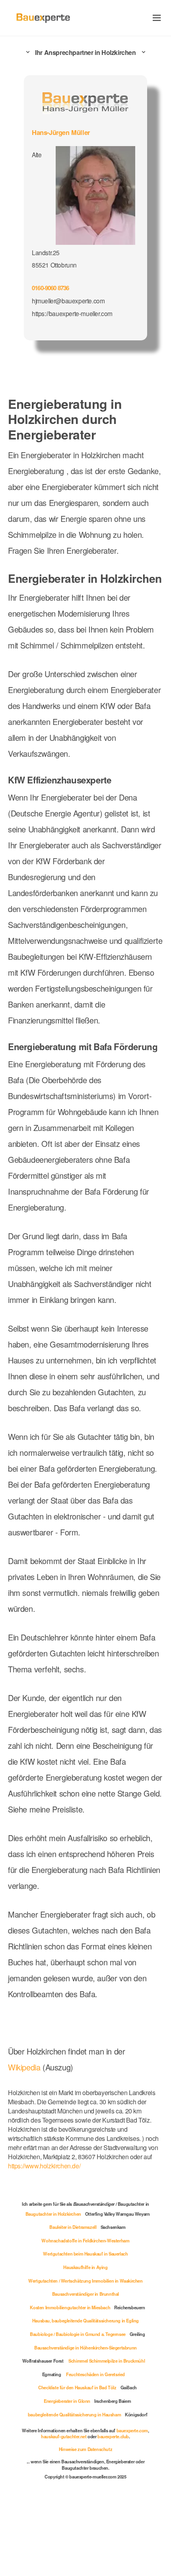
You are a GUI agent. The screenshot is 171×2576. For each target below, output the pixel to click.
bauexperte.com (132, 2430)
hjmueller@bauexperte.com (68, 301)
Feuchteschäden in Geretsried (95, 2374)
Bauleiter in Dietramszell (73, 2227)
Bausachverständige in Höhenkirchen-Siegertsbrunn (85, 2347)
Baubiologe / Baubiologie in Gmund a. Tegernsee (78, 2334)
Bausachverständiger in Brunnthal (85, 2294)
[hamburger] (157, 18)
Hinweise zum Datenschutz (85, 2449)
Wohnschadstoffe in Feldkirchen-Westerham (85, 2240)
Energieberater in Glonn (67, 2401)
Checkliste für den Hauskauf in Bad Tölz (77, 2387)
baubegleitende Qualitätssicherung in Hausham (74, 2414)
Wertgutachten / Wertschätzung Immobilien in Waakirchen (85, 2281)
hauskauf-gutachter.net (64, 2436)
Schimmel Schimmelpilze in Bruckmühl (107, 2361)
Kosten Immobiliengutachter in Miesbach (70, 2307)
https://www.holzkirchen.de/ (44, 2166)
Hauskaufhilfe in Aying (85, 2267)
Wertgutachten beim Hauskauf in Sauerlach (85, 2254)
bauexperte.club (113, 2436)
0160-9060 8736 (51, 288)
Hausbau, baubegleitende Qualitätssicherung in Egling (85, 2320)
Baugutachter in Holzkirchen (53, 2214)
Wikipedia (25, 2067)
